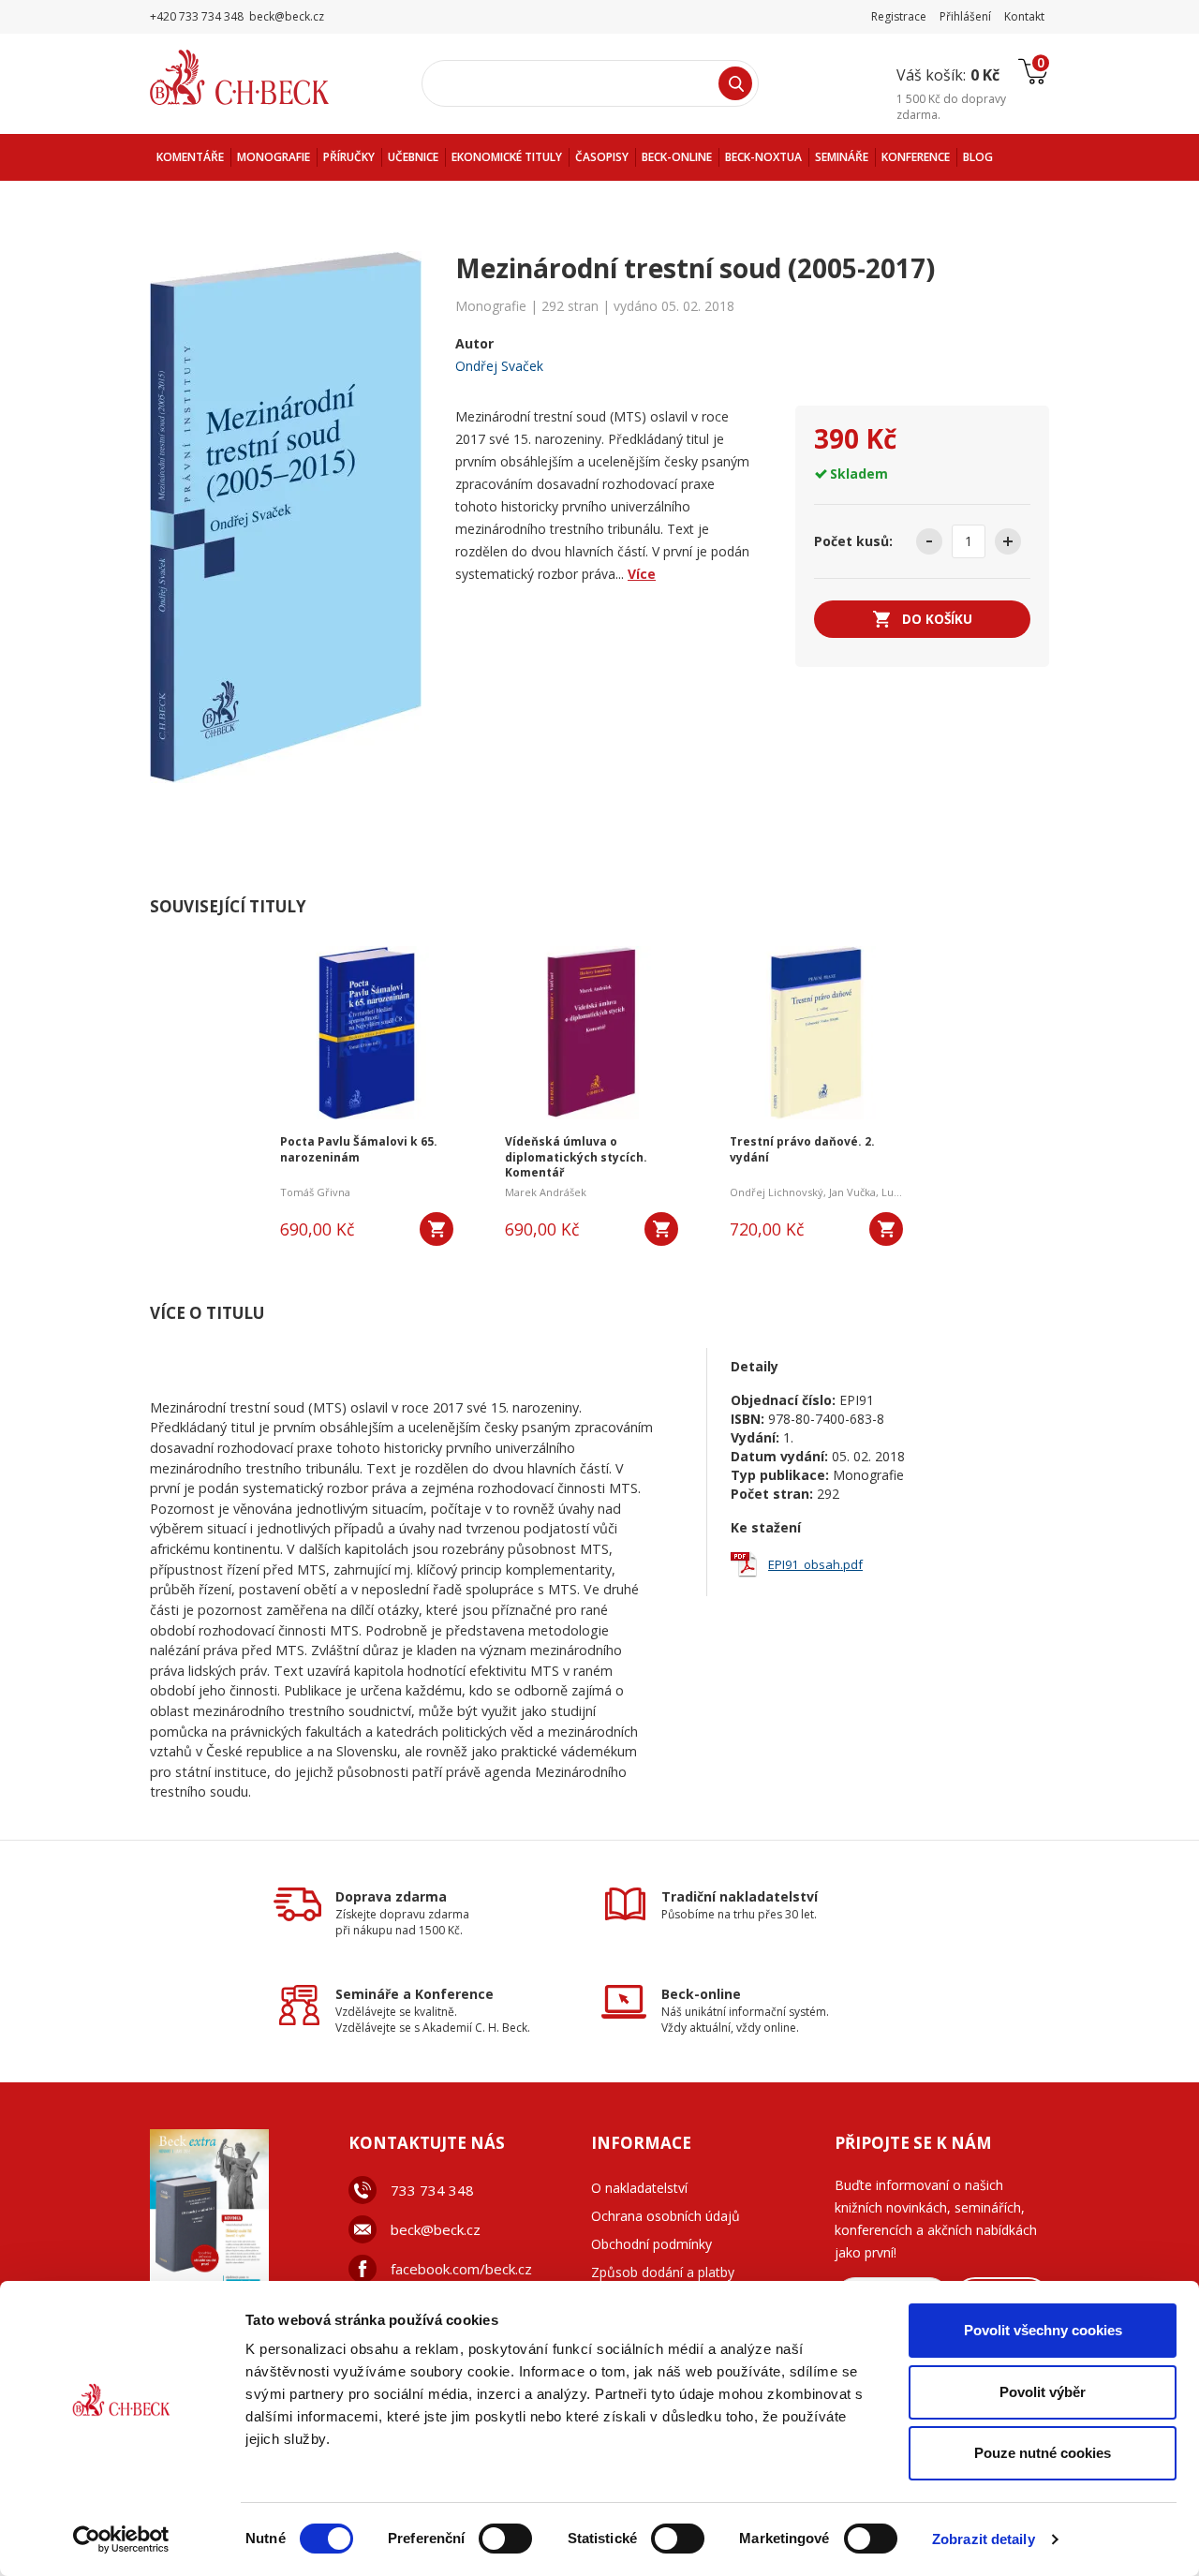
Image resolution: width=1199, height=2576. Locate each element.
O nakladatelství (639, 2188)
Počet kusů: (853, 541)
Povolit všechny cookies (1043, 2330)
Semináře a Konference (414, 1994)
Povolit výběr (1043, 2392)
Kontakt (1024, 16)
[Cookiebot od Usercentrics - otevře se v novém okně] (121, 2539)
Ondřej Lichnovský (777, 1192)
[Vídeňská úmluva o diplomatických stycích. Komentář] (592, 1030)
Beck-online (701, 1994)
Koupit (437, 1229)
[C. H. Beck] (266, 77)
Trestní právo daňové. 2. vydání (802, 1150)
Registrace (899, 16)
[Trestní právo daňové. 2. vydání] (816, 1030)
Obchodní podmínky (651, 2244)
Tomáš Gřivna (315, 1192)
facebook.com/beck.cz (461, 2269)
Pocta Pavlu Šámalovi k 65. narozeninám (359, 1150)
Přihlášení (965, 16)
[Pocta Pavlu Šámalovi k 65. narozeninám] (367, 1030)
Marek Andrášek (546, 1192)
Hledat (735, 83)
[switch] (505, 2539)
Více (642, 574)
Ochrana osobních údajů (666, 2216)
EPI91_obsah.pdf (815, 1564)
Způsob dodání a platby (663, 2272)
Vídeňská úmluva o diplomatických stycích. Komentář (576, 1158)
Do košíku (937, 619)
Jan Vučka (852, 1192)
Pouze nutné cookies (1043, 2453)
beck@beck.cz (436, 2229)
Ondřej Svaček (499, 366)
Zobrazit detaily (984, 2539)
